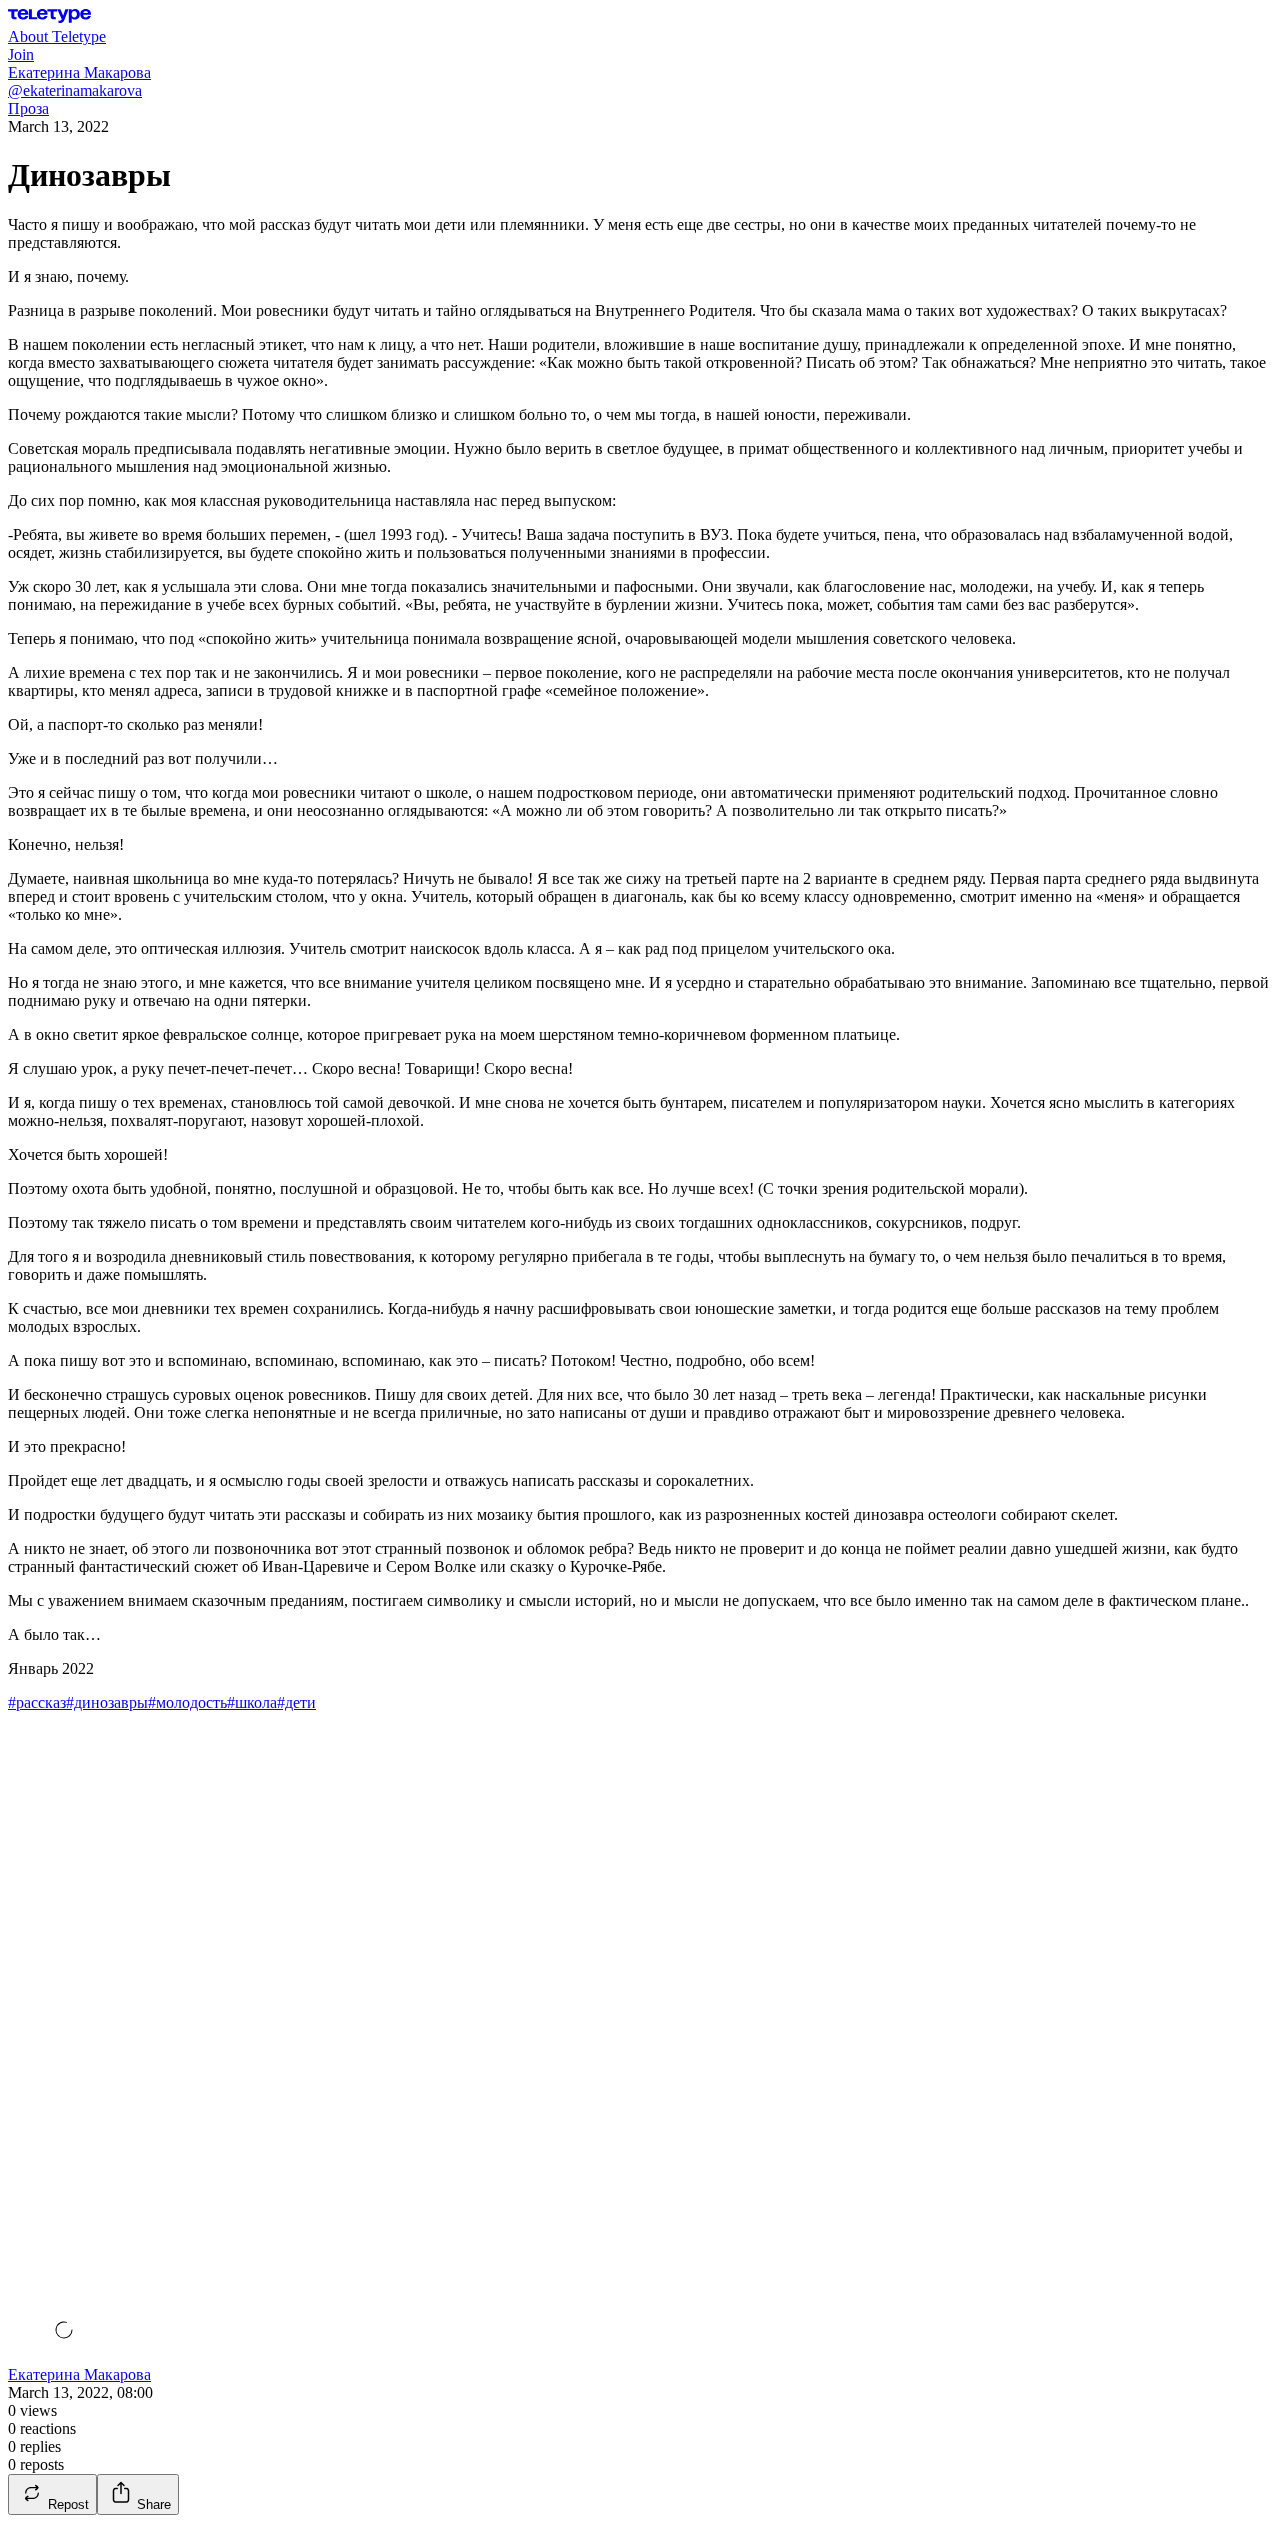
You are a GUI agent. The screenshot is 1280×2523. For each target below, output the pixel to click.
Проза (28, 108)
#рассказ (37, 1702)
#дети (296, 1702)
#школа (252, 1702)
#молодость (187, 1702)
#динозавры (107, 1702)
